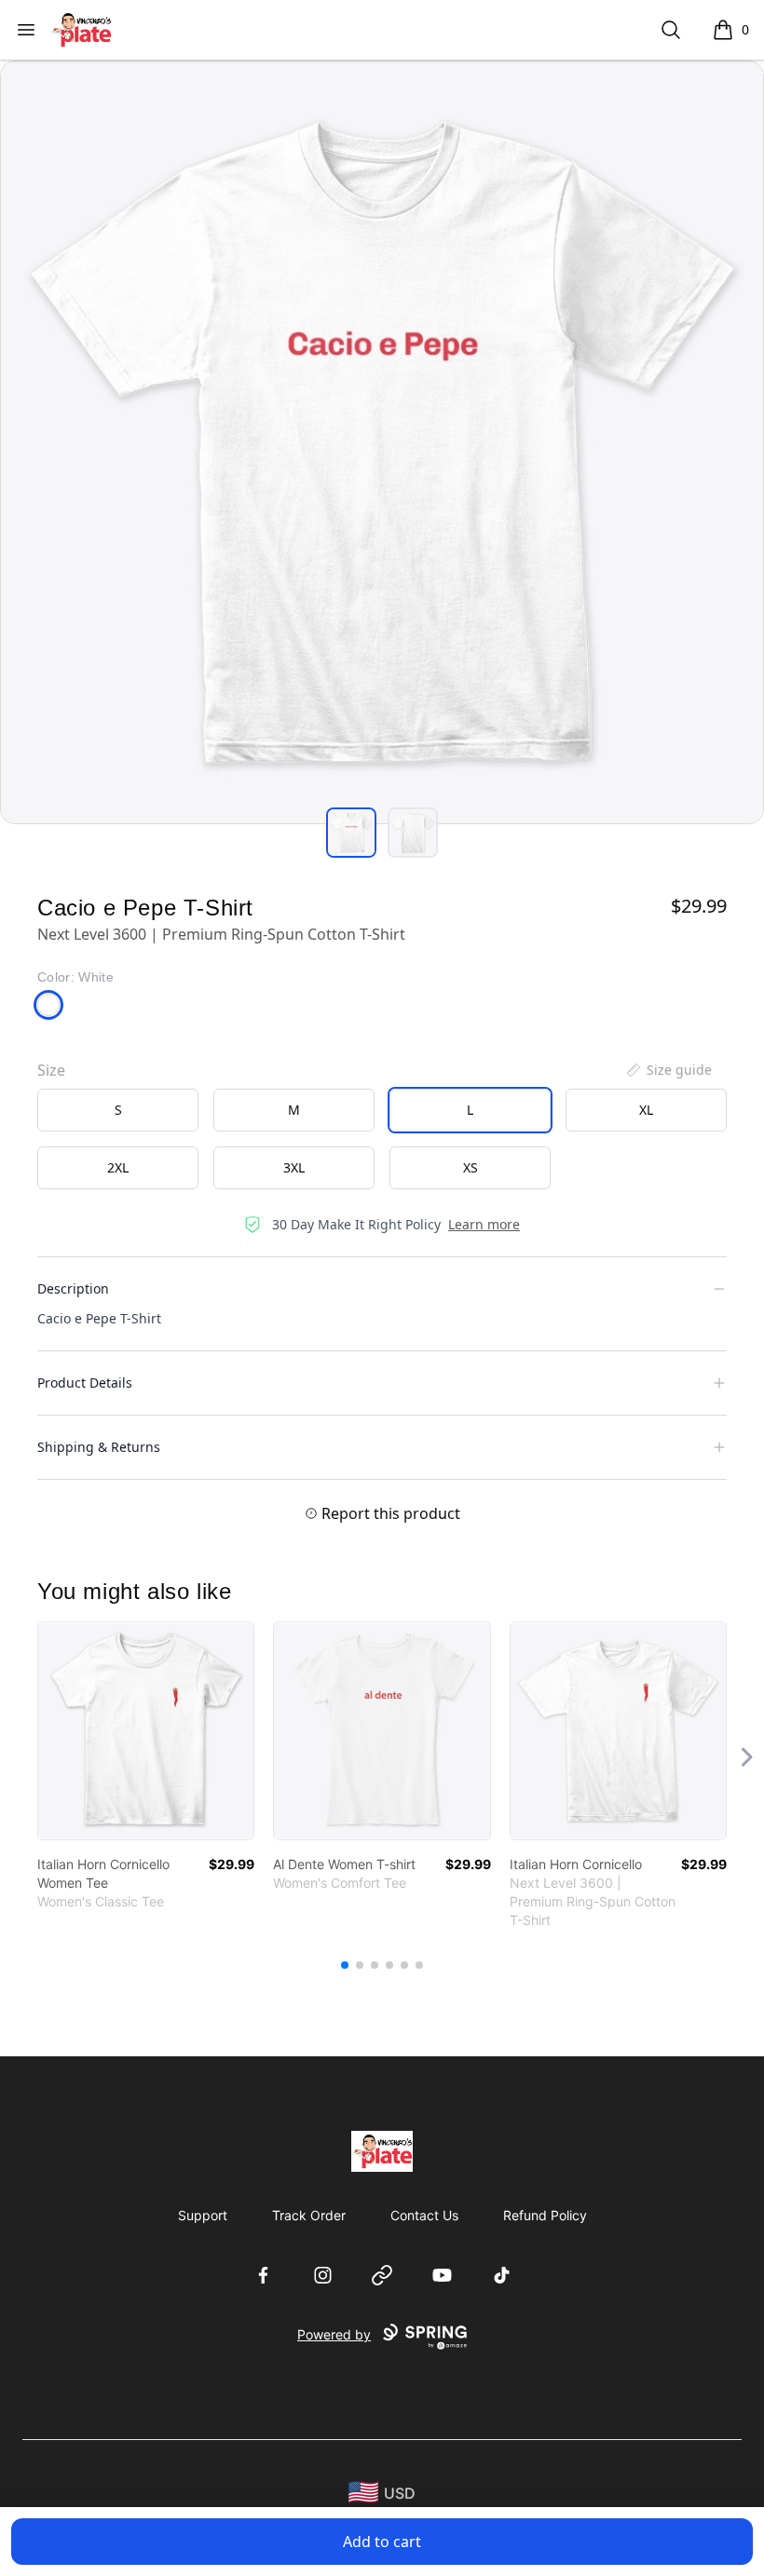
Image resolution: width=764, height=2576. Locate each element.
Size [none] (51, 1070)
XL (646, 1110)
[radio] (118, 1110)
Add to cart (382, 2542)
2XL (118, 1167)
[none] (668, 1070)
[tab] (351, 833)
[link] (146, 1731)
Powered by (334, 2334)
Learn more (484, 1224)
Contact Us (424, 2215)
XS (471, 1167)
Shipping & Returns (99, 1447)
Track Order (309, 2215)
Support (203, 2215)
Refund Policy (545, 2215)
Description (73, 1288)
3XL (294, 1167)
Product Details (85, 1383)
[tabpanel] (382, 442)
